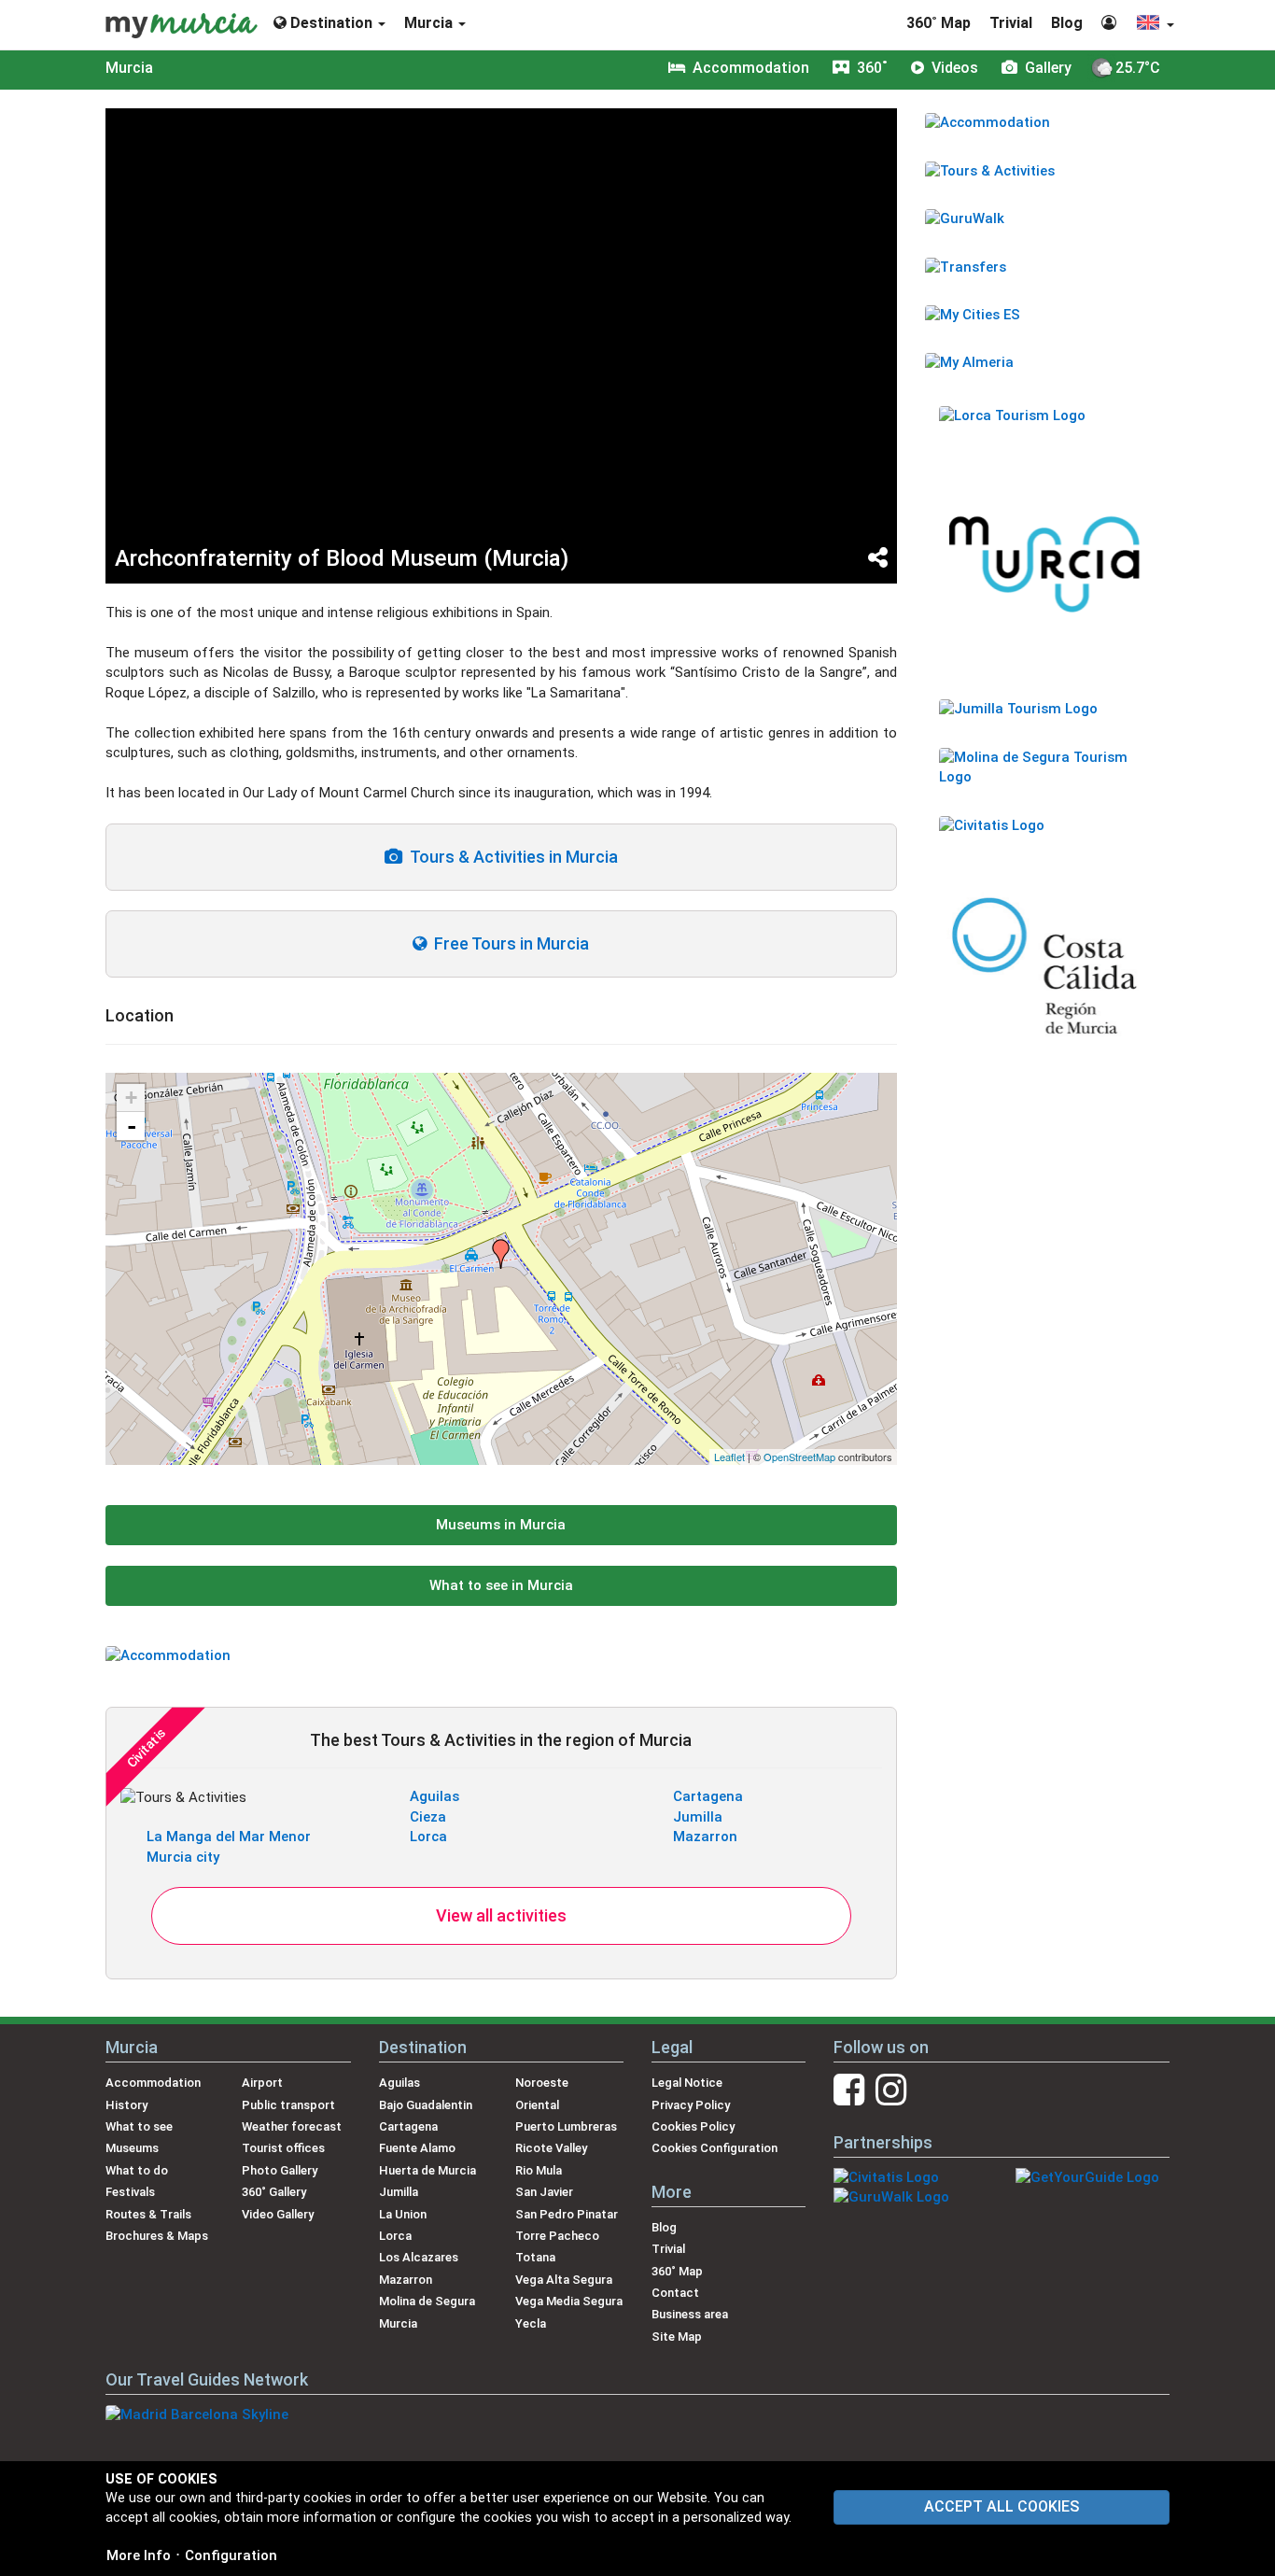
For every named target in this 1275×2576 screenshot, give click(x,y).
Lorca (428, 1837)
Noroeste (542, 2083)
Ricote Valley (551, 2148)
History (126, 2105)
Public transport (288, 2105)
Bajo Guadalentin (426, 2105)
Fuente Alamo (417, 2148)
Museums (132, 2148)
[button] (1155, 25)
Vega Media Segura (569, 2301)
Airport (262, 2083)
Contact (675, 2293)
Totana (535, 2257)
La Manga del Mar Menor (229, 1837)
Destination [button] (331, 23)
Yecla (531, 2323)
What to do (137, 2170)
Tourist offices (283, 2148)
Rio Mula (539, 2170)
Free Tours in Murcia (508, 943)
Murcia (129, 68)
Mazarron (705, 1837)
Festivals (130, 2192)
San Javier (544, 2192)
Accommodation (153, 2083)
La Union (403, 2214)
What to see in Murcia (501, 1585)
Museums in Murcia (501, 1525)
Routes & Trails (148, 2214)
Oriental (537, 2105)
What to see (139, 2126)
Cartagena (708, 1796)
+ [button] (131, 1098)
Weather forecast (292, 2126)
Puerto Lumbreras (566, 2126)
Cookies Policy (693, 2126)
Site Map (677, 2337)
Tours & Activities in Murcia (510, 857)
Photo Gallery (280, 2170)
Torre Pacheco (557, 2236)
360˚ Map (939, 23)
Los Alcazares (419, 2257)
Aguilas (434, 1796)
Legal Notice (687, 2083)
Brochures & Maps (157, 2236)
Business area (690, 2314)
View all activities (501, 1915)
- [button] (132, 1126)
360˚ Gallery (274, 2192)
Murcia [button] (430, 23)
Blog (1067, 23)
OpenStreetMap (799, 1457)
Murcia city (183, 1857)
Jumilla (698, 1817)
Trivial (1011, 23)
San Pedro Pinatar (567, 2214)
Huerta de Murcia (427, 2170)
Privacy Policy (691, 2105)
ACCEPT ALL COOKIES (1002, 2506)
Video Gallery (278, 2214)
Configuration (231, 2555)
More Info (139, 2555)
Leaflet (729, 1457)
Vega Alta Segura (564, 2280)
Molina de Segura (427, 2301)
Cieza (428, 1817)
